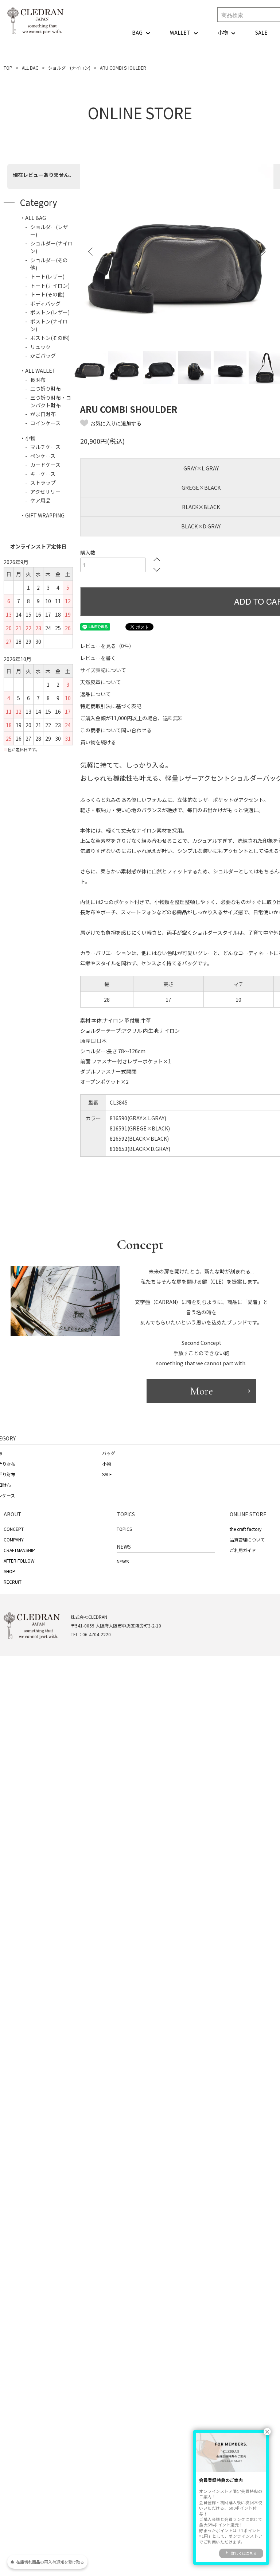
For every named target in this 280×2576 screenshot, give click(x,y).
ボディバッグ (45, 303)
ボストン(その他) (50, 338)
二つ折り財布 (46, 388)
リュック (40, 347)
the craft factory (246, 1529)
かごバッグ (43, 356)
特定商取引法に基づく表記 (111, 706)
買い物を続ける (98, 742)
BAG (137, 32)
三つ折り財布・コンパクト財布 (51, 401)
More (201, 1391)
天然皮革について (101, 682)
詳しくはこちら (244, 2553)
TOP (8, 68)
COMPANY (14, 1539)
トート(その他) (47, 294)
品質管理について (247, 1539)
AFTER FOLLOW (19, 1561)
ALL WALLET (40, 371)
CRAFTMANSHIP (19, 1550)
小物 (223, 32)
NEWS (123, 1561)
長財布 (38, 380)
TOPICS (124, 1529)
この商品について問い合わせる (116, 730)
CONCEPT (14, 1529)
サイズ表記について (103, 670)
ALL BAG (30, 68)
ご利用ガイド (243, 1550)
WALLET (180, 32)
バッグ (109, 1453)
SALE (261, 32)
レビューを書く (98, 658)
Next (262, 252)
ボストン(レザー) (50, 312)
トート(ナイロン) (50, 286)
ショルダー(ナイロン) (69, 68)
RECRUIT (13, 1582)
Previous (91, 252)
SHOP (9, 1571)
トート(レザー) (47, 276)
